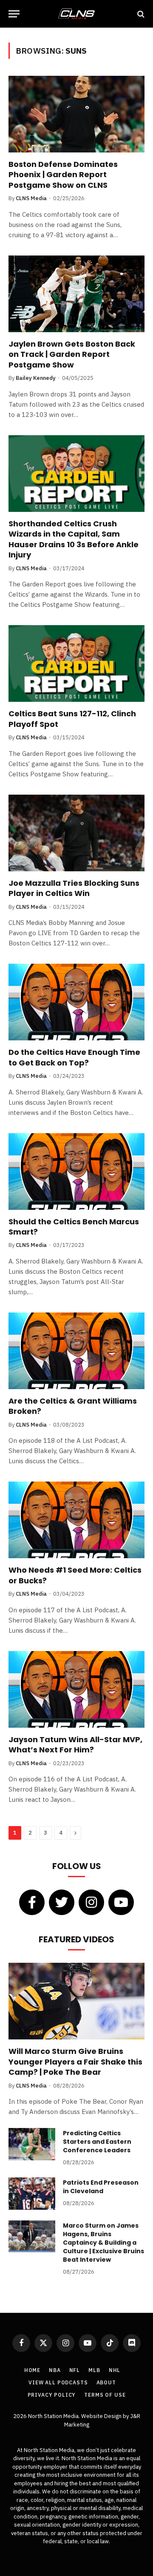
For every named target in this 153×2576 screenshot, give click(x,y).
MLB (94, 2370)
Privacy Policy (52, 2395)
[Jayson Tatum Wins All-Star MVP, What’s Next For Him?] (76, 1689)
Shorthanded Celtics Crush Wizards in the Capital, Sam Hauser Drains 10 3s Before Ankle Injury (74, 539)
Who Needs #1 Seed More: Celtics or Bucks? (75, 1575)
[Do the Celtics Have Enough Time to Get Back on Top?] (76, 1002)
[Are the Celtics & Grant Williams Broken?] (76, 1351)
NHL (115, 2370)
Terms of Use (105, 2395)
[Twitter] (62, 1902)
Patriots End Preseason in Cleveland (101, 2187)
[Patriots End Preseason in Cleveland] (32, 2194)
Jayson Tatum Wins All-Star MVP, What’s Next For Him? (75, 1745)
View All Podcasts (58, 2382)
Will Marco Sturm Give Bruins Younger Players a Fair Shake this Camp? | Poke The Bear (75, 2062)
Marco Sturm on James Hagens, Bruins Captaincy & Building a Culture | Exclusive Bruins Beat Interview (103, 2243)
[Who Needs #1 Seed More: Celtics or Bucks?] (76, 1520)
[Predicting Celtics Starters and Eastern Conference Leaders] (32, 2144)
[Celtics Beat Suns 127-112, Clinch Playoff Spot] (76, 663)
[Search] (140, 14)
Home (32, 2370)
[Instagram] (91, 1902)
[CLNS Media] (76, 14)
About (106, 2382)
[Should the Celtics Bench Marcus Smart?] (76, 1172)
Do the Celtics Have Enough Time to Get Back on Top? (74, 1057)
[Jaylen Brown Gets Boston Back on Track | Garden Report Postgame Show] (76, 294)
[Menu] (14, 14)
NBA (55, 2370)
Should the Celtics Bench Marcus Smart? (74, 1227)
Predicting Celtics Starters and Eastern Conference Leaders (97, 2142)
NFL (75, 2370)
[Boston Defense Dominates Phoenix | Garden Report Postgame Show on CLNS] (76, 114)
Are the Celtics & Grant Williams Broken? (73, 1406)
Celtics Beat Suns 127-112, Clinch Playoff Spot (72, 719)
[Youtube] (121, 1902)
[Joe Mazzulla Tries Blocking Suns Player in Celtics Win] (76, 833)
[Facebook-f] (32, 1902)
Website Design (102, 2416)
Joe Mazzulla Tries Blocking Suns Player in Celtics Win (74, 888)
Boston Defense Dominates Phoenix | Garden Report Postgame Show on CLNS (63, 175)
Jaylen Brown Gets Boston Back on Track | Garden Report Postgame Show (72, 354)
